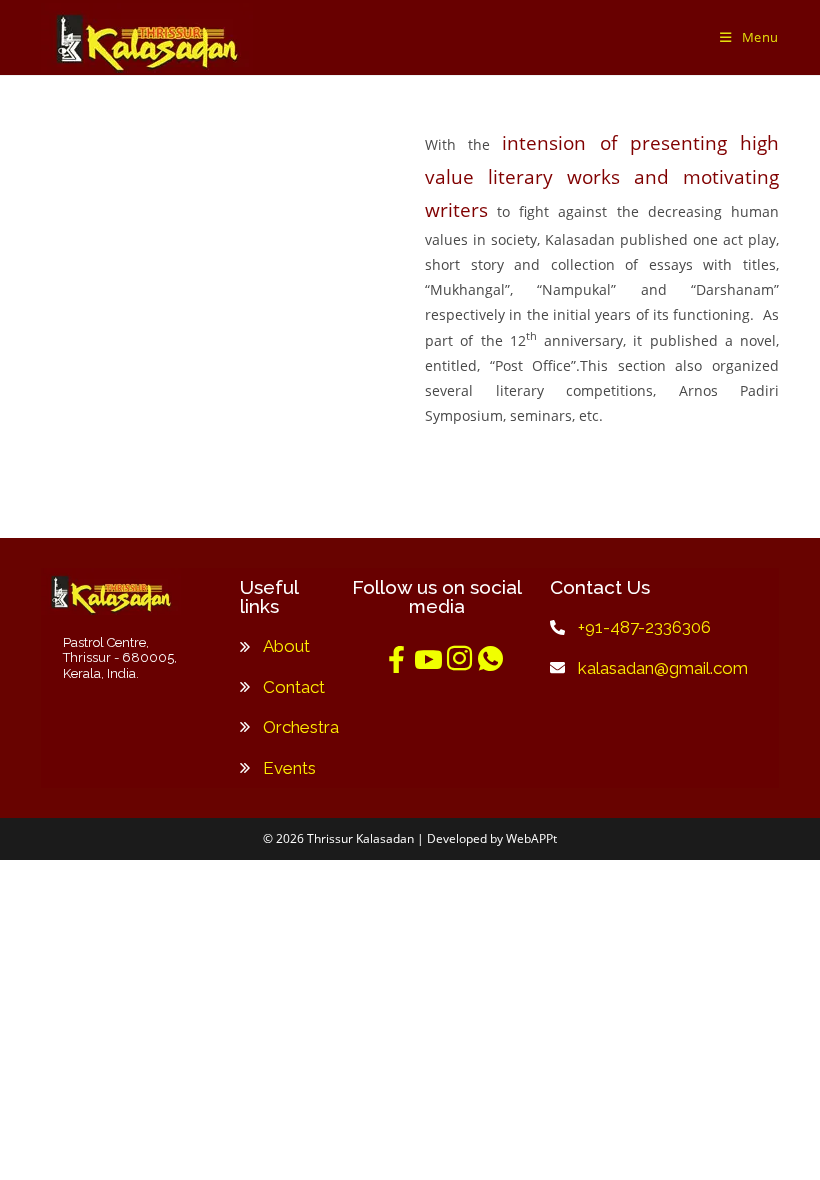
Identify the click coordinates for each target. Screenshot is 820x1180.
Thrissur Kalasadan (360, 838)
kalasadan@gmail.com (663, 668)
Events (289, 768)
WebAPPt (531, 838)
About (286, 646)
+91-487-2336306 (644, 627)
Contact (294, 687)
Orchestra (301, 727)
